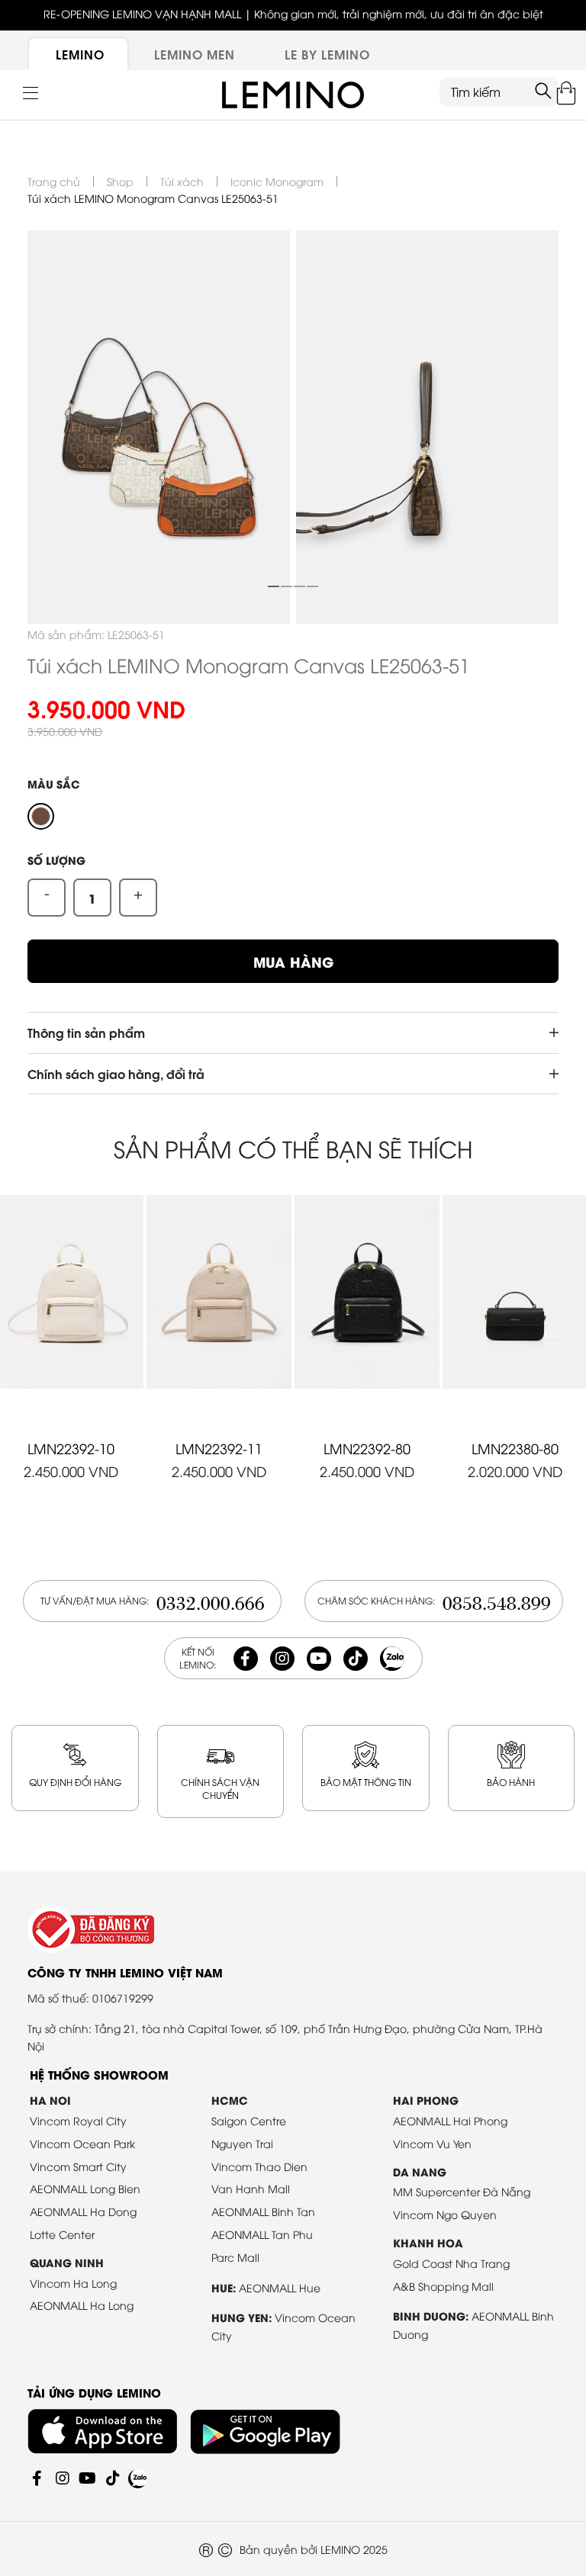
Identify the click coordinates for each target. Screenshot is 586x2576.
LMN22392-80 (367, 1448)
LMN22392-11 (219, 1448)
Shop (120, 181)
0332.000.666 (211, 1601)
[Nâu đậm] (41, 816)
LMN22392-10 (71, 1448)
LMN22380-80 (515, 1448)
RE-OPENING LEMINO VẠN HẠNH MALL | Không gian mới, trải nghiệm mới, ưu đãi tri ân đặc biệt (293, 13)
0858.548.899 (497, 1601)
